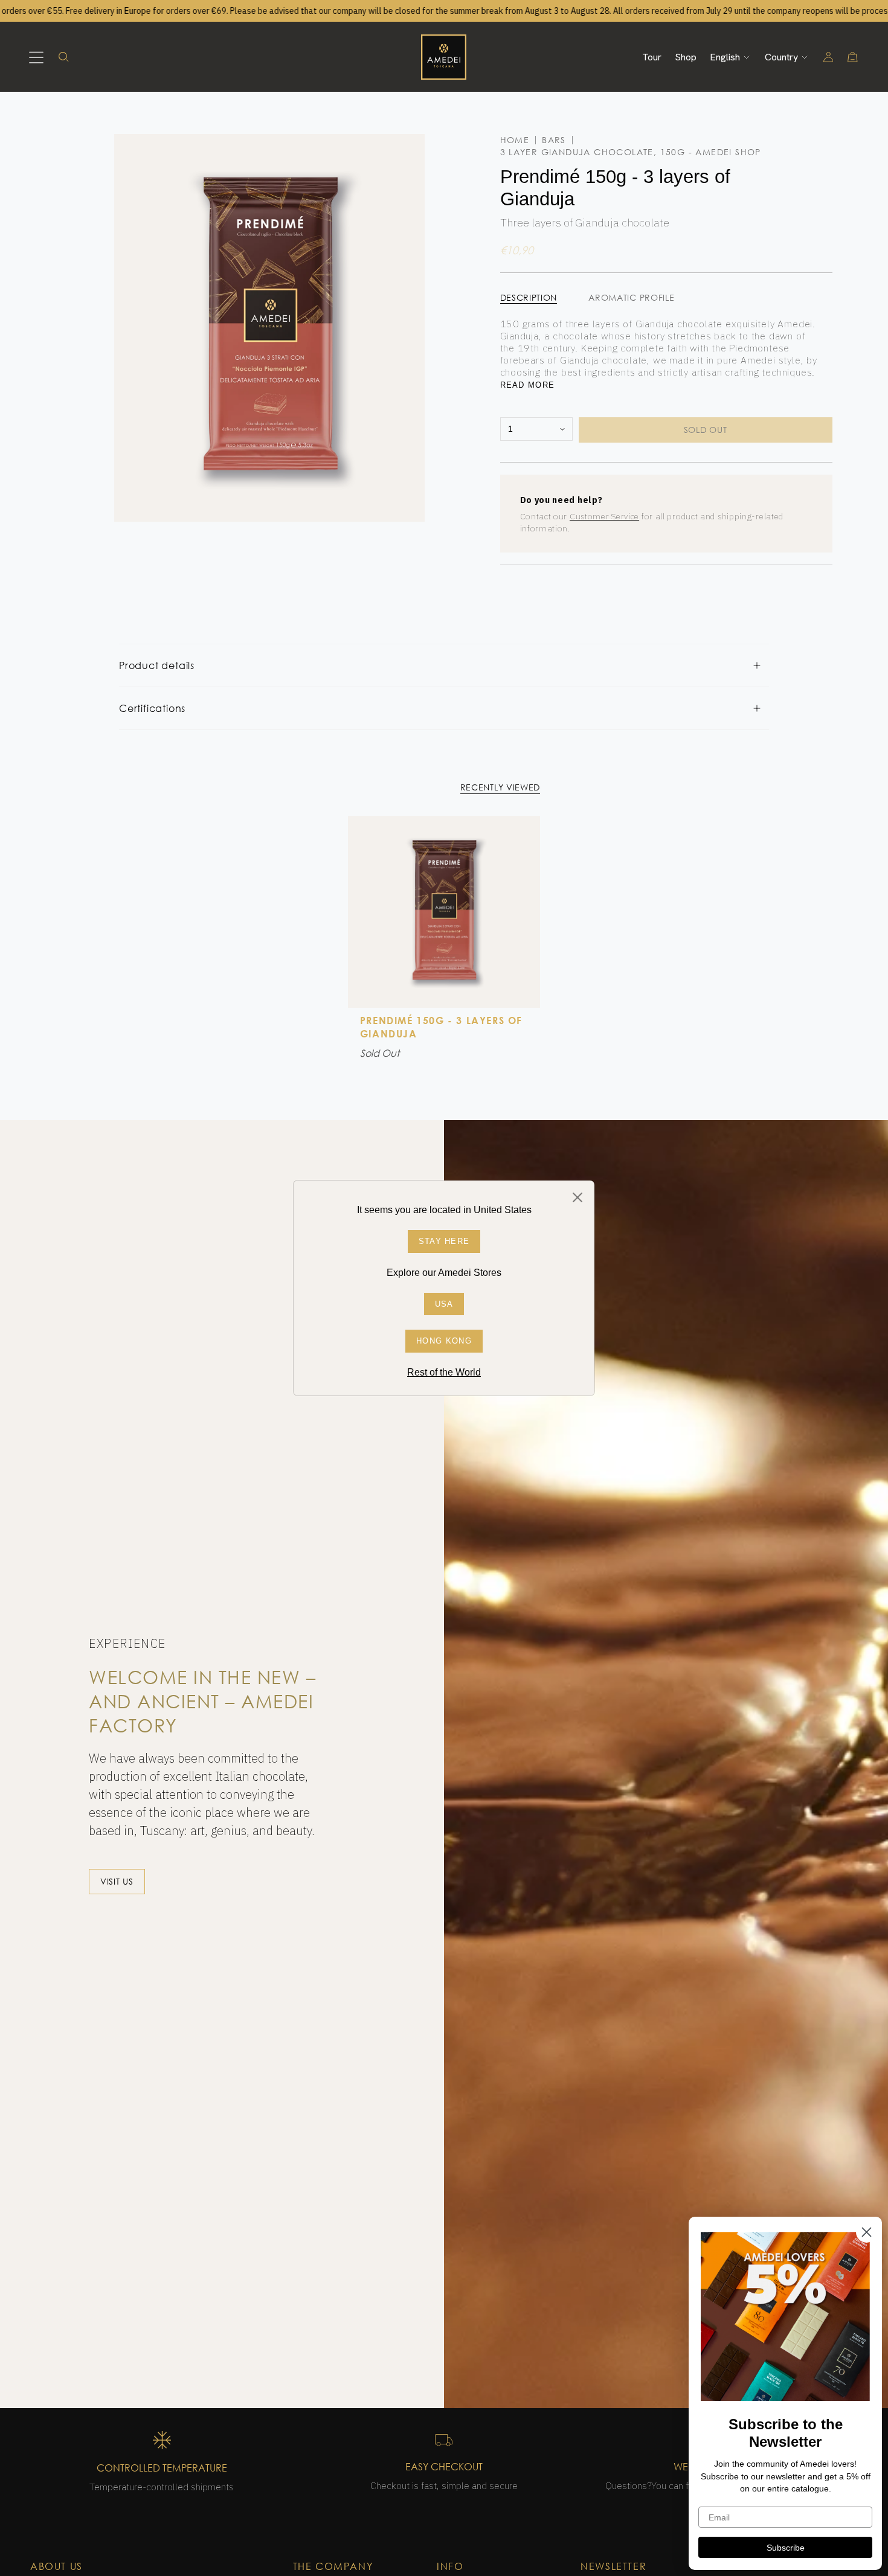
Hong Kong (444, 1341)
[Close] (578, 1197)
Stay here (444, 1241)
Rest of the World (444, 1372)
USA (444, 1304)
